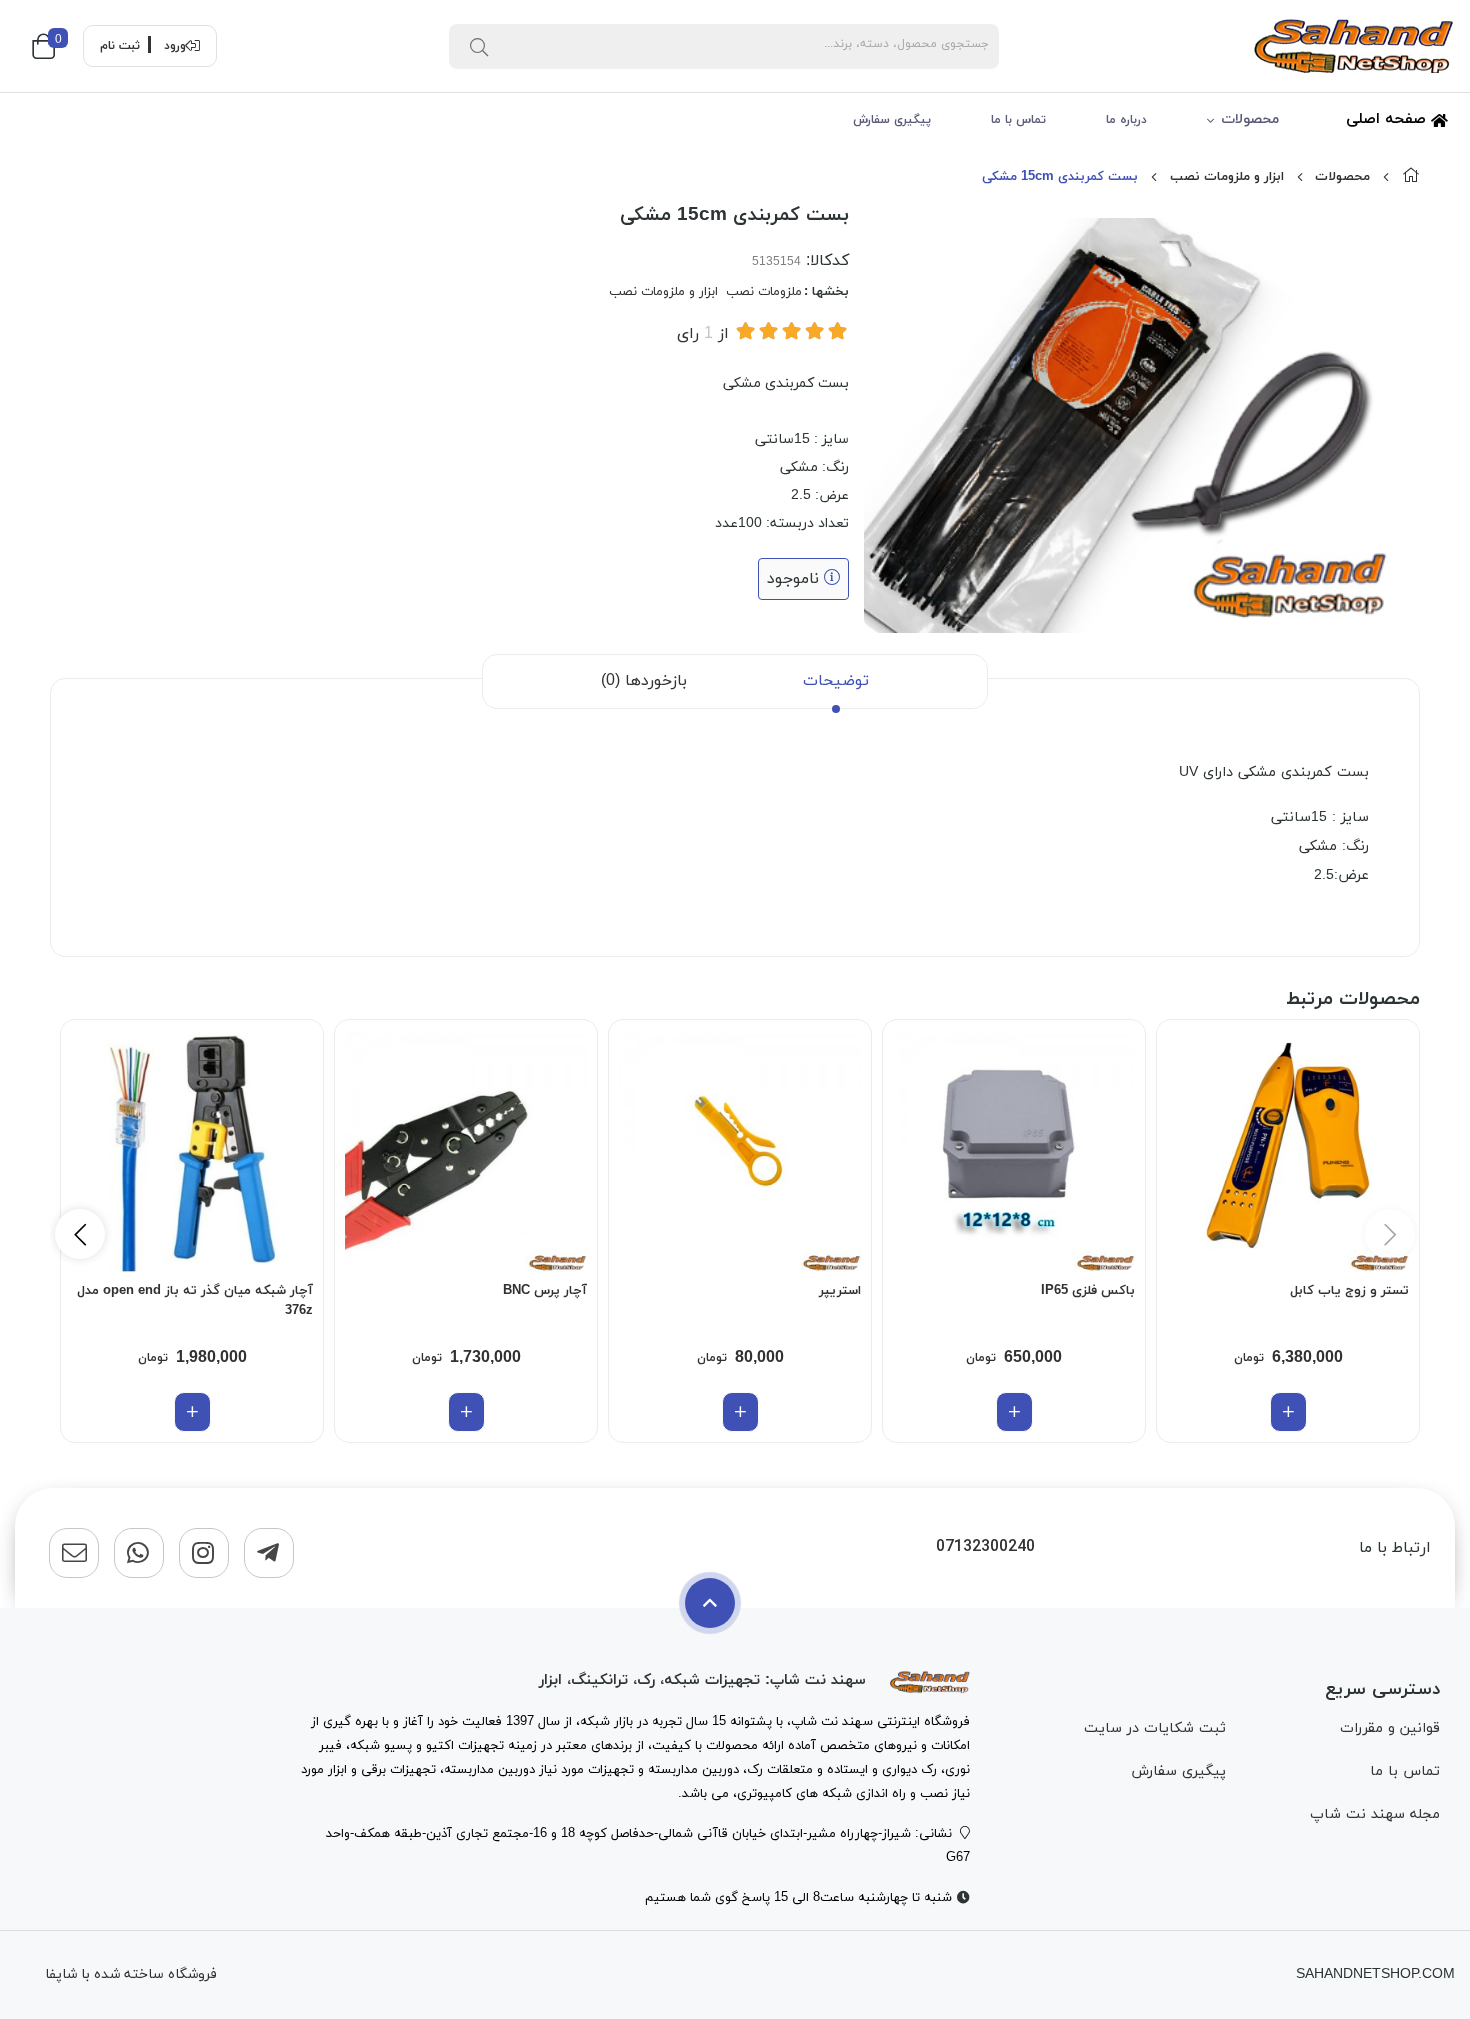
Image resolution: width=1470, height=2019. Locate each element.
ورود (175, 46)
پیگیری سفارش (892, 120)
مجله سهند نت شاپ (1375, 1814)
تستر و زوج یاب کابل (1349, 1291)
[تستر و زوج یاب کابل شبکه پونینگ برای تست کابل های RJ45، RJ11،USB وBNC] (1288, 1151)
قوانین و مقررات (1390, 1728)
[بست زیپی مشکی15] (930, 1680)
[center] (479, 46)
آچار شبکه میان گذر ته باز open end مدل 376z (195, 1301)
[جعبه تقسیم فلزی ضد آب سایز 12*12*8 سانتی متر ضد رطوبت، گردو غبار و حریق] (1014, 1151)
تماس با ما (1018, 120)
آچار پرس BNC (545, 1291)
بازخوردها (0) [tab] (644, 681)
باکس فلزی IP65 (1088, 1291)
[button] (80, 1234)
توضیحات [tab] (836, 681)
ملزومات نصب (764, 292)
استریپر (840, 1291)
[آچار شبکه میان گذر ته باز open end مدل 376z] (192, 1151)
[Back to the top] (710, 1603)
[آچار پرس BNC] (466, 1151)
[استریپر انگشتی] (740, 1151)
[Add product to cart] (1288, 1412)
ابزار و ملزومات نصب (1227, 177)
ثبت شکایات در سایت (1155, 1728)
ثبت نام (120, 46)
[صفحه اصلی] (1411, 177)
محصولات (1250, 119)
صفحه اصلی (1388, 119)
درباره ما (1126, 120)
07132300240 (985, 1547)
